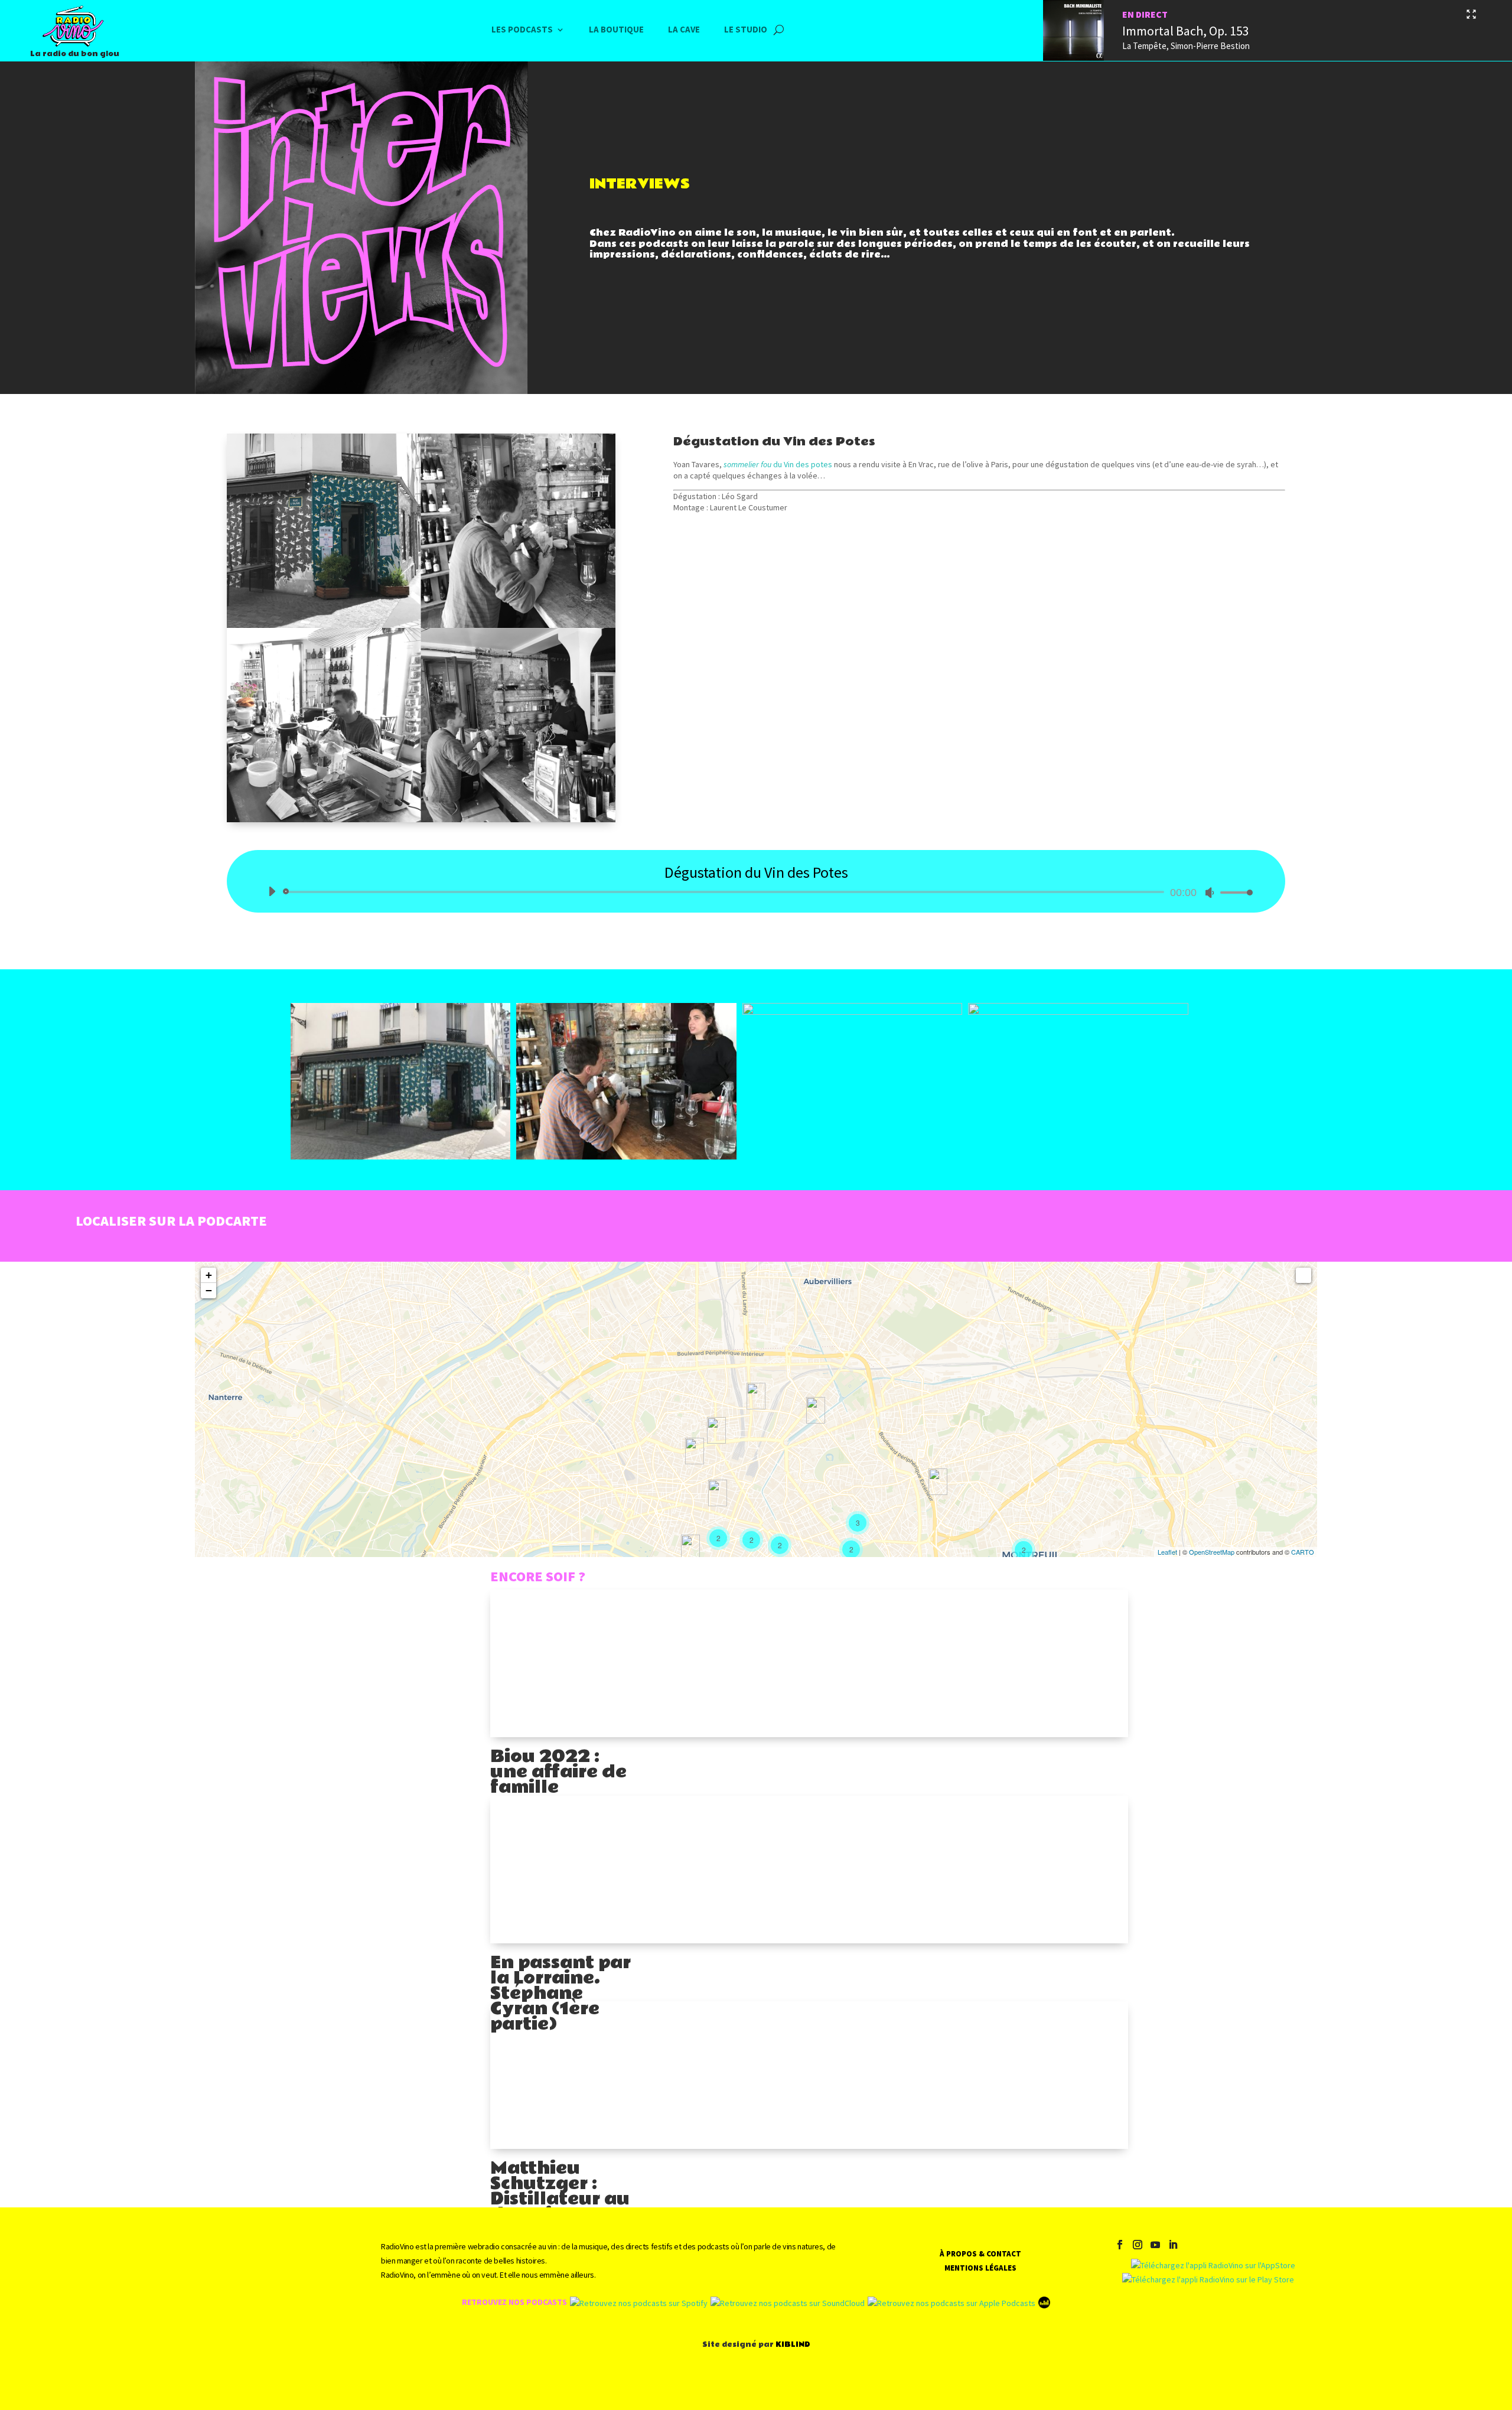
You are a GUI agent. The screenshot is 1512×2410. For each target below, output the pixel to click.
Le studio (746, 30)
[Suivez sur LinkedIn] (1173, 2245)
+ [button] (209, 1275)
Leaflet (1167, 1552)
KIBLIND (793, 2344)
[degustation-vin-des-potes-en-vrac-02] (626, 1157)
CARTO (1303, 1552)
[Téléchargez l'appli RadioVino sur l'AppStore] (1209, 2265)
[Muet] (1210, 893)
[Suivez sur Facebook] (1120, 2245)
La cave (684, 30)
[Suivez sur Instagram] (1138, 2245)
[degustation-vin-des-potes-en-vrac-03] (853, 1012)
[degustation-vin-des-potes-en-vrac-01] (401, 1157)
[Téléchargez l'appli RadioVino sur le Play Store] (1208, 2279)
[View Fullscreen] (1304, 1275)
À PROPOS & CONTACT (980, 2254)
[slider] (1233, 892)
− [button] (209, 1290)
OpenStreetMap (1212, 1552)
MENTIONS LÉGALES (980, 2268)
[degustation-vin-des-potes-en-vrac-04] (1078, 1012)
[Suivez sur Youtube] (1155, 2245)
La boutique (616, 30)
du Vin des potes (778, 464)
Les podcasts (522, 30)
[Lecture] (272, 891)
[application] (756, 892)
